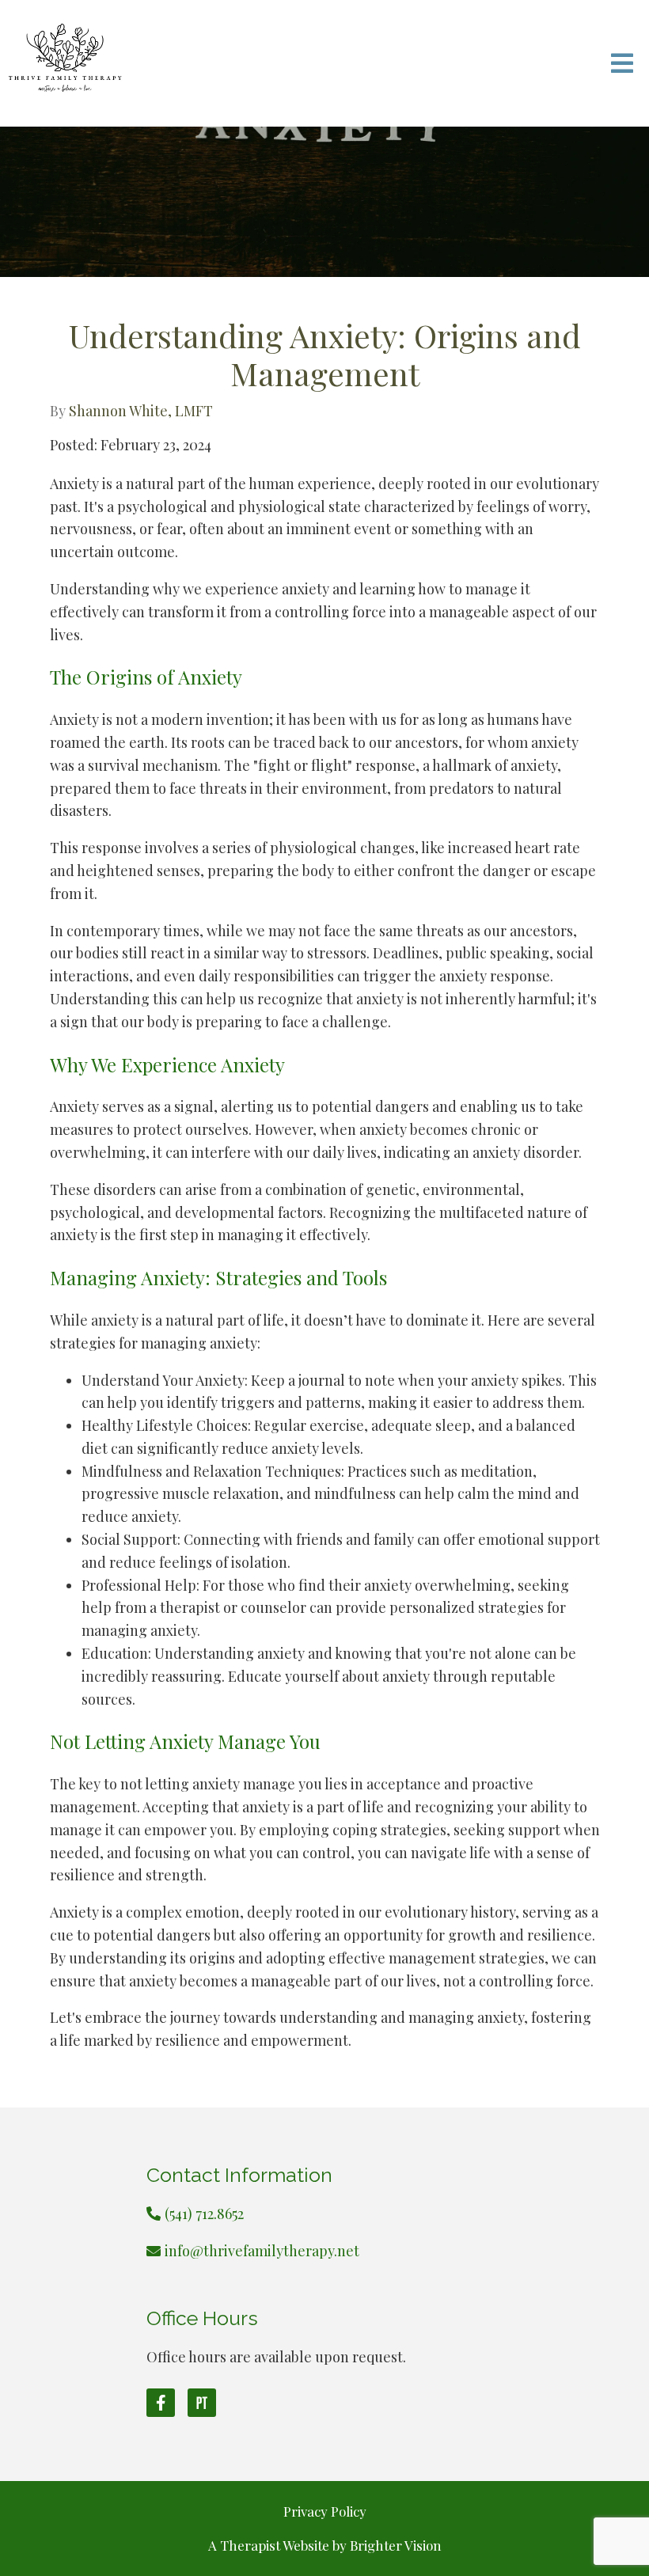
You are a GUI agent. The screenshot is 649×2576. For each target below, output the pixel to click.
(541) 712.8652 (204, 2214)
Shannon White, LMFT (141, 411)
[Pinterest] (202, 2403)
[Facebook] (161, 2403)
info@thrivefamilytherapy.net (262, 2251)
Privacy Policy (325, 2511)
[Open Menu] (622, 63)
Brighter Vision (396, 2545)
